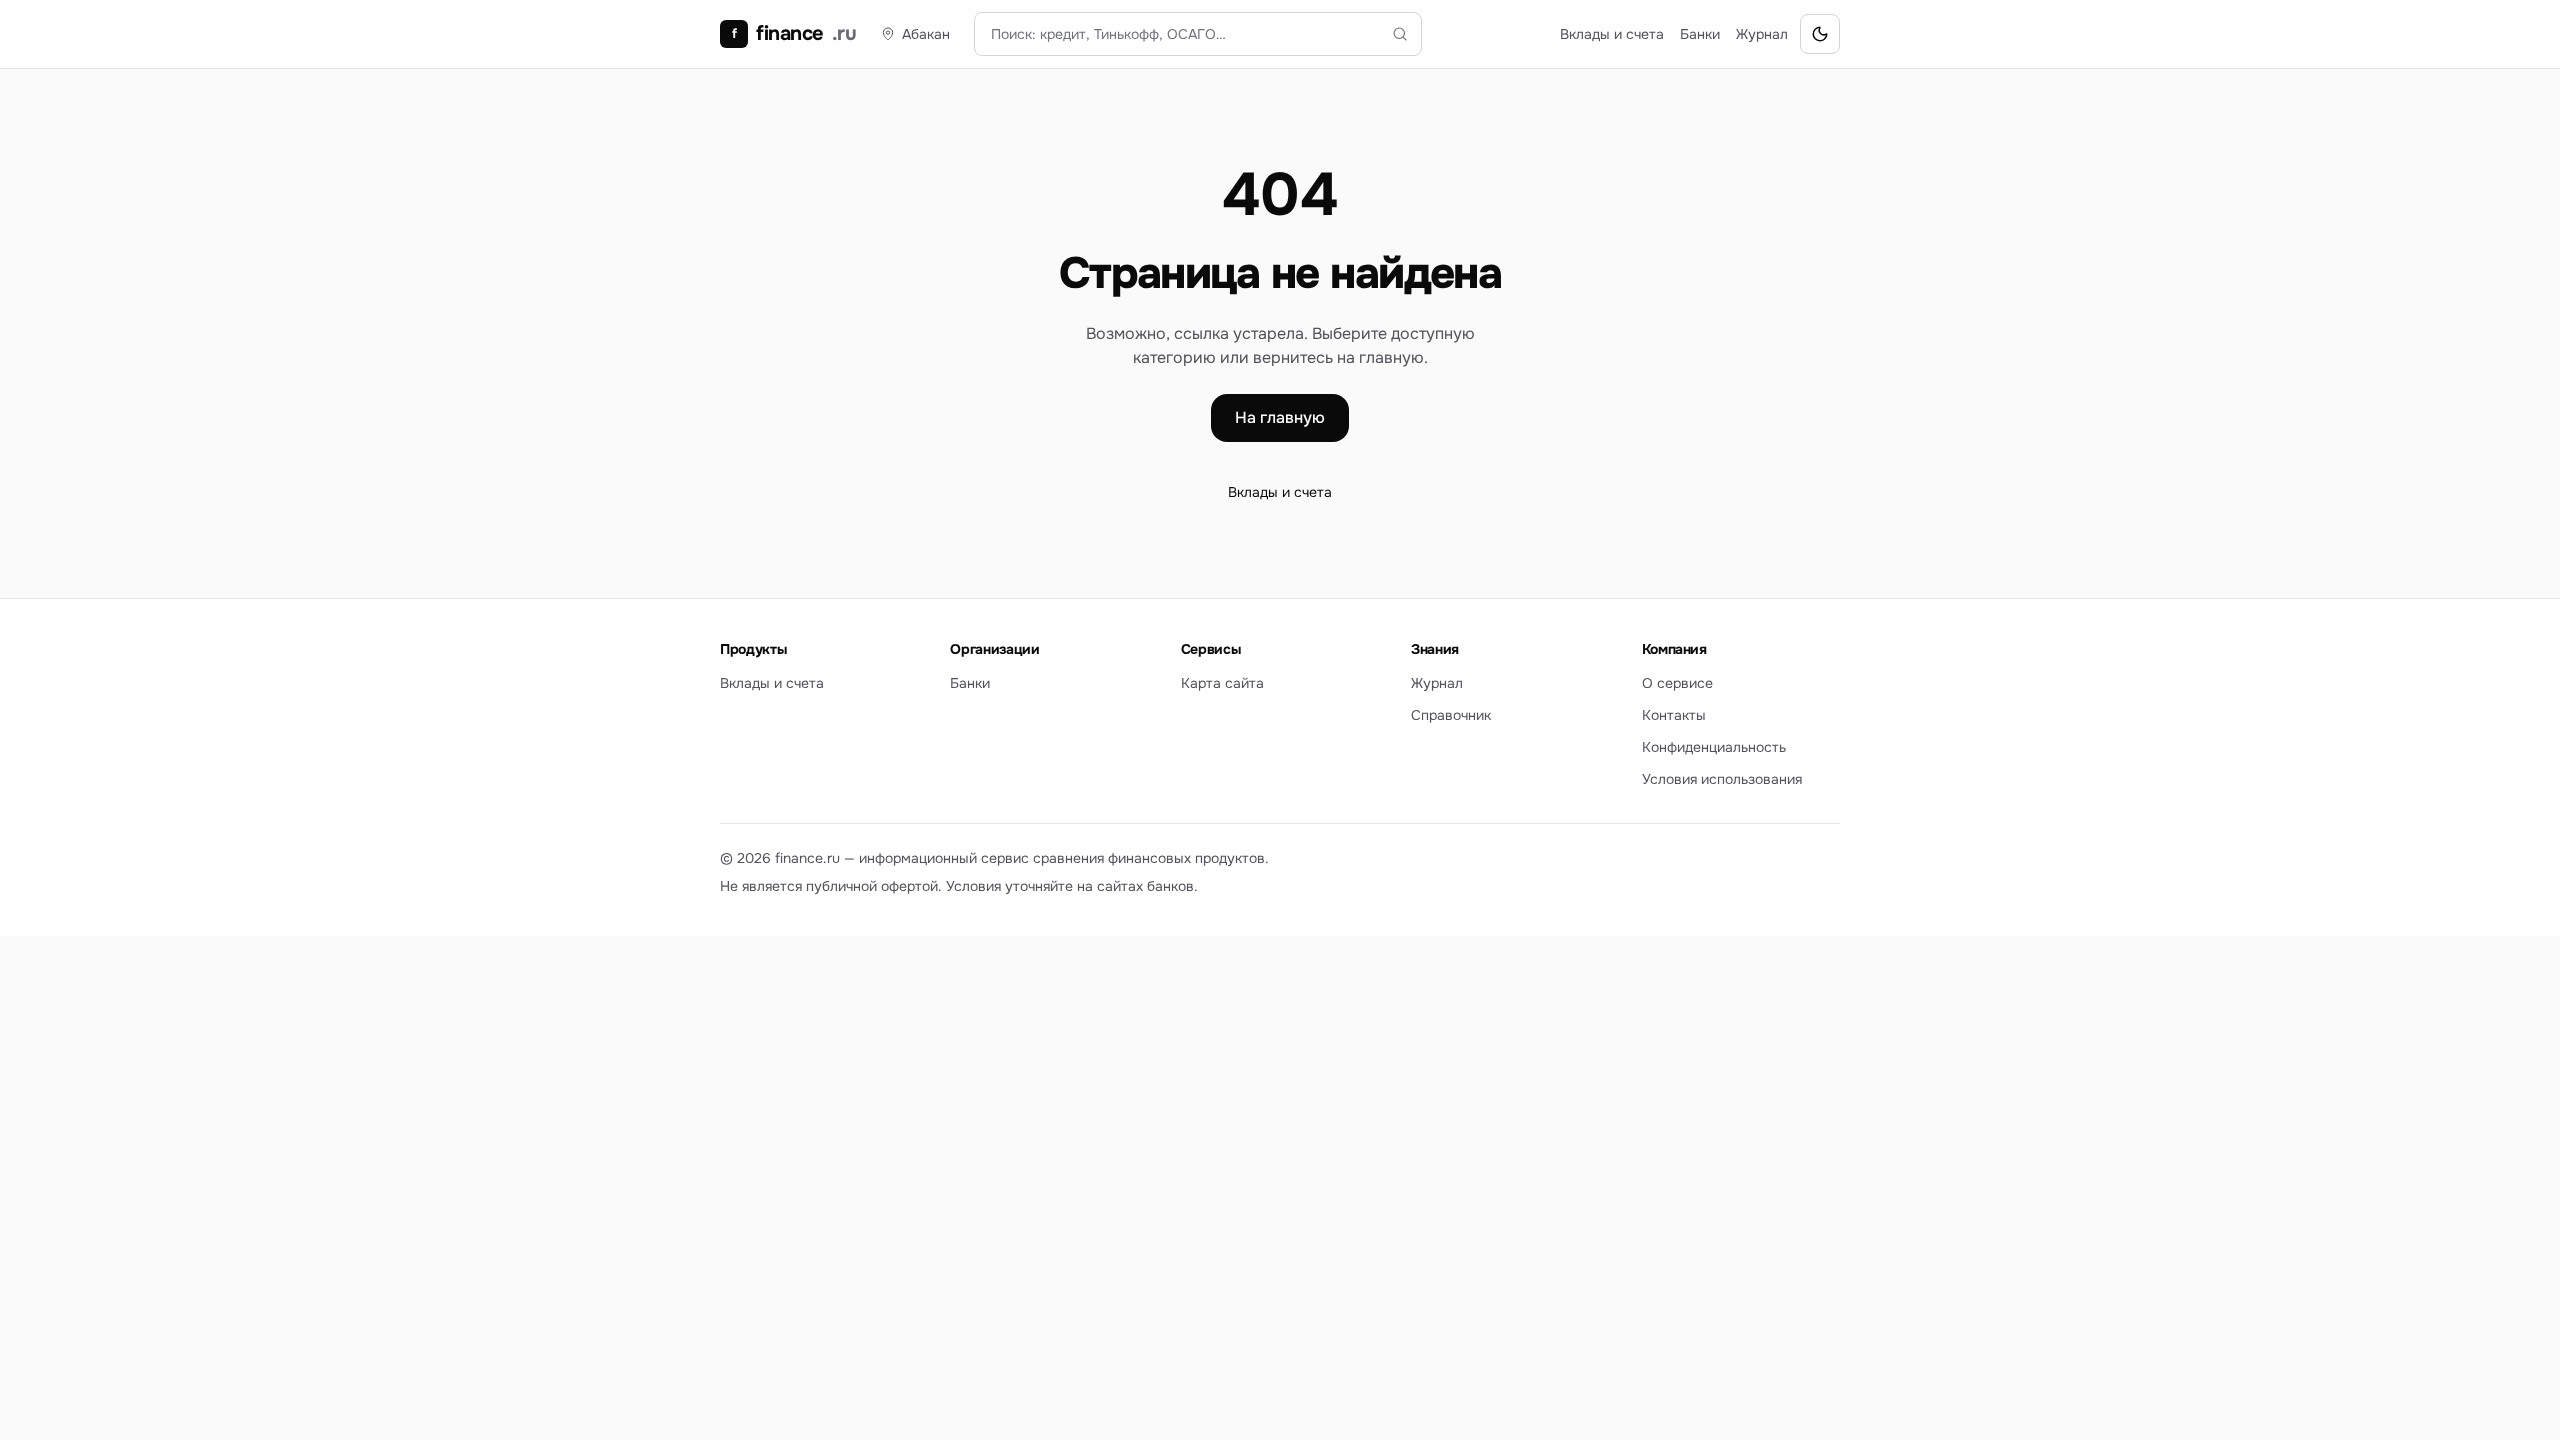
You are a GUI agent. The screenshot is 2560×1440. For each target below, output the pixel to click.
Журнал (1762, 34)
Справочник (1451, 715)
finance (794, 33)
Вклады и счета (1612, 34)
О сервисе (1677, 683)
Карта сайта (1222, 683)
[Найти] (1400, 34)
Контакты (1674, 715)
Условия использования (1722, 779)
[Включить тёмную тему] (1820, 34)
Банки (1700, 34)
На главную (1280, 417)
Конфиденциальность (1714, 747)
